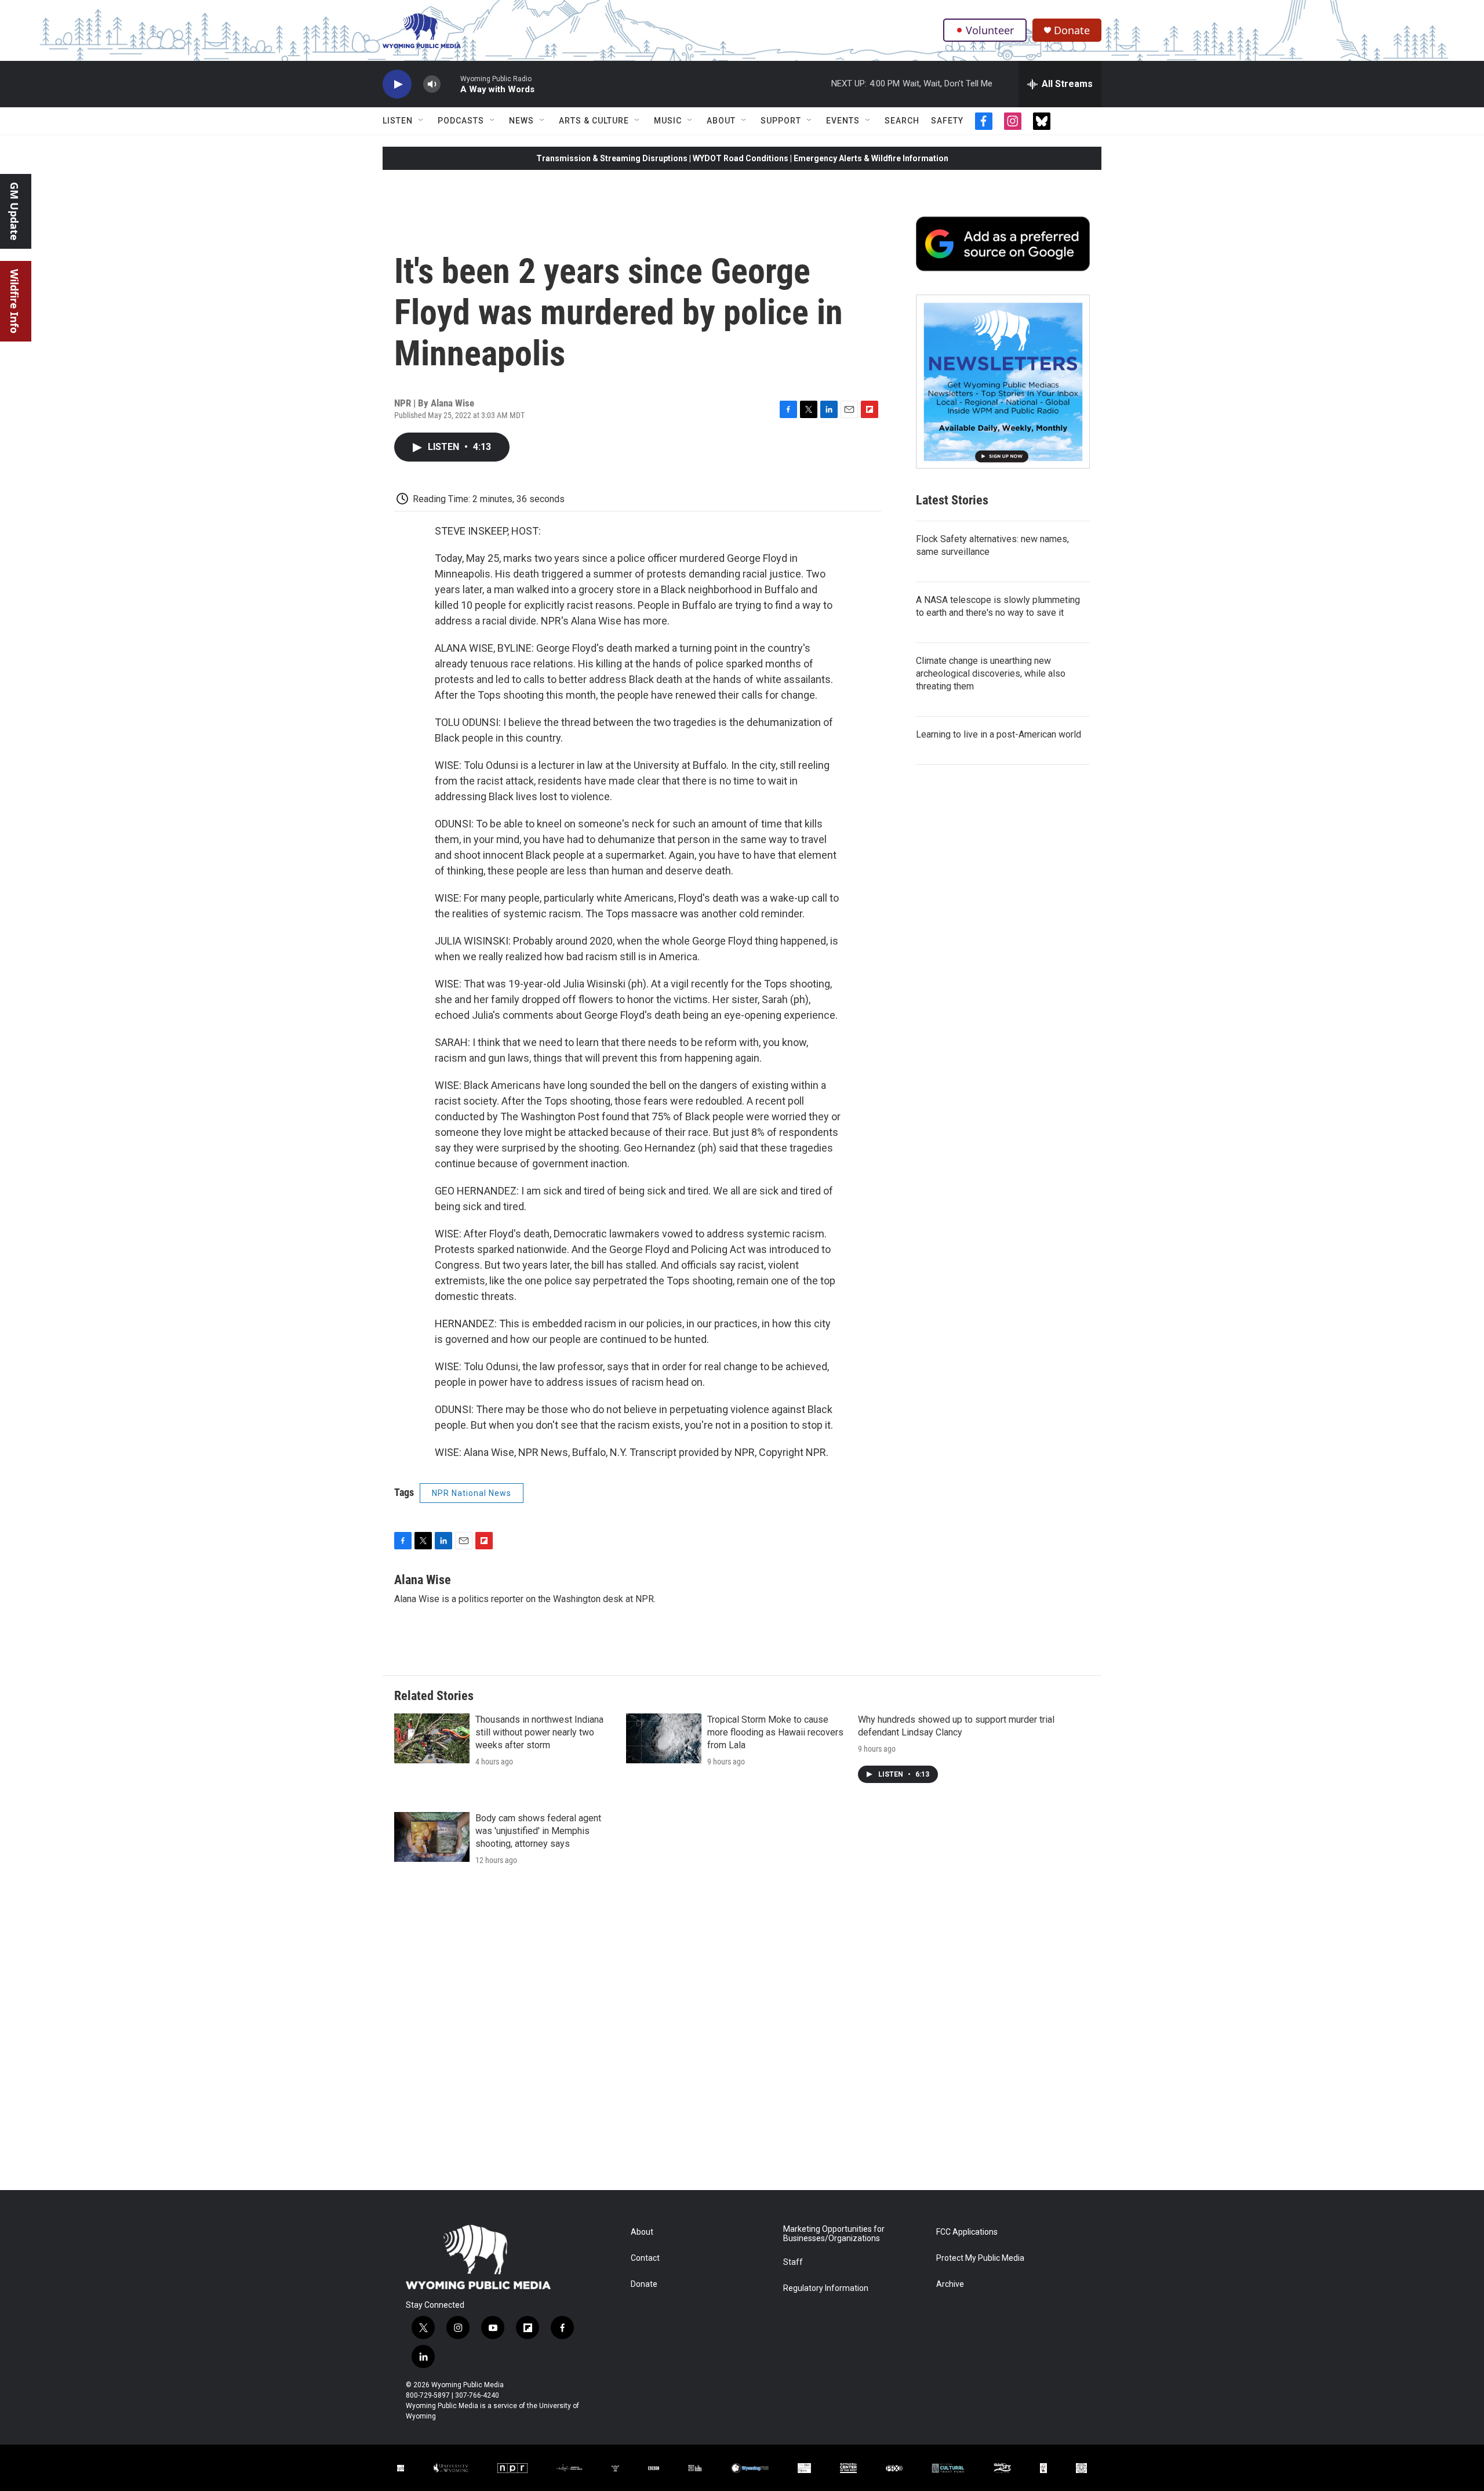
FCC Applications (967, 2232)
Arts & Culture (594, 121)
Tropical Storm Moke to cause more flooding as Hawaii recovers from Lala (775, 1732)
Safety (947, 121)
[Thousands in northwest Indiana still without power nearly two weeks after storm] (432, 1738)
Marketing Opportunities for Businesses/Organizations (834, 2234)
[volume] (432, 84)
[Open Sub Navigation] (421, 121)
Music (668, 121)
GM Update (14, 211)
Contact (645, 2258)
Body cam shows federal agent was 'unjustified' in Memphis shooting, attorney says (538, 1831)
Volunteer (990, 30)
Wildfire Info (14, 301)
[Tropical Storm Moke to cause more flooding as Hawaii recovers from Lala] (664, 1738)
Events (843, 121)
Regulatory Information (826, 2288)
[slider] (450, 84)
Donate (1072, 30)
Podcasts (461, 121)
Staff (793, 2262)
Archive (950, 2284)
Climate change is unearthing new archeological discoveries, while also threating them (991, 673)
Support (781, 121)
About (721, 121)
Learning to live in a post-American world (999, 734)
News (521, 121)
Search (902, 121)
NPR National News (472, 1493)
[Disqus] (742, 2034)
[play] (397, 84)
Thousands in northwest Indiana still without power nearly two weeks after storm (539, 1732)
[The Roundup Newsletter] (1003, 382)
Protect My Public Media (980, 2258)
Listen (398, 121)
